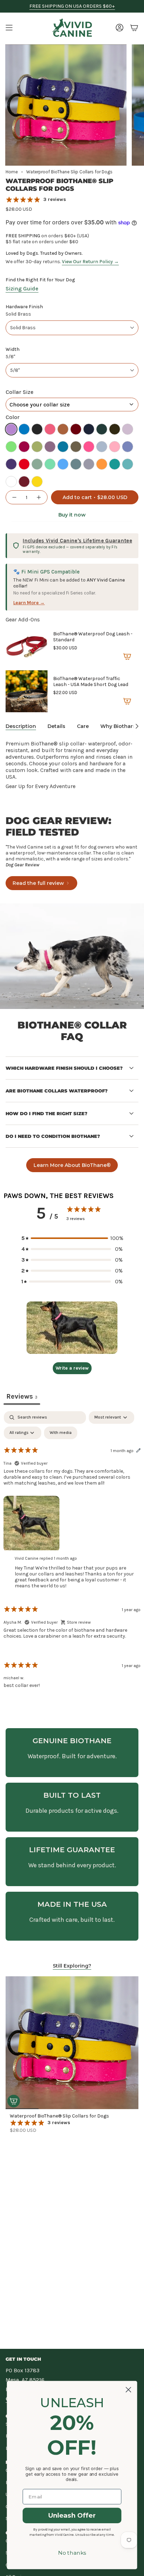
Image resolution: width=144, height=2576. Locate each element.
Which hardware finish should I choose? (64, 1068)
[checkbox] (61, 1433)
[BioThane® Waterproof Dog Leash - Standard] (27, 647)
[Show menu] (9, 28)
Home (12, 172)
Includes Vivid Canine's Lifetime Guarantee (77, 541)
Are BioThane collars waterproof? (57, 1091)
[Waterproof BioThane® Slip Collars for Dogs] (72, 2043)
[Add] (127, 656)
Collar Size (20, 392)
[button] (72, 1238)
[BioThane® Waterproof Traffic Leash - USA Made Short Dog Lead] (27, 691)
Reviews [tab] (22, 1396)
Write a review (72, 1368)
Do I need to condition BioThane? (53, 1136)
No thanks (72, 2553)
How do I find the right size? (46, 1113)
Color (13, 417)
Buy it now (72, 515)
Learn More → (29, 603)
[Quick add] (14, 2101)
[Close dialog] (128, 2390)
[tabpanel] (72, 1556)
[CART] (134, 28)
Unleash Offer (72, 2516)
